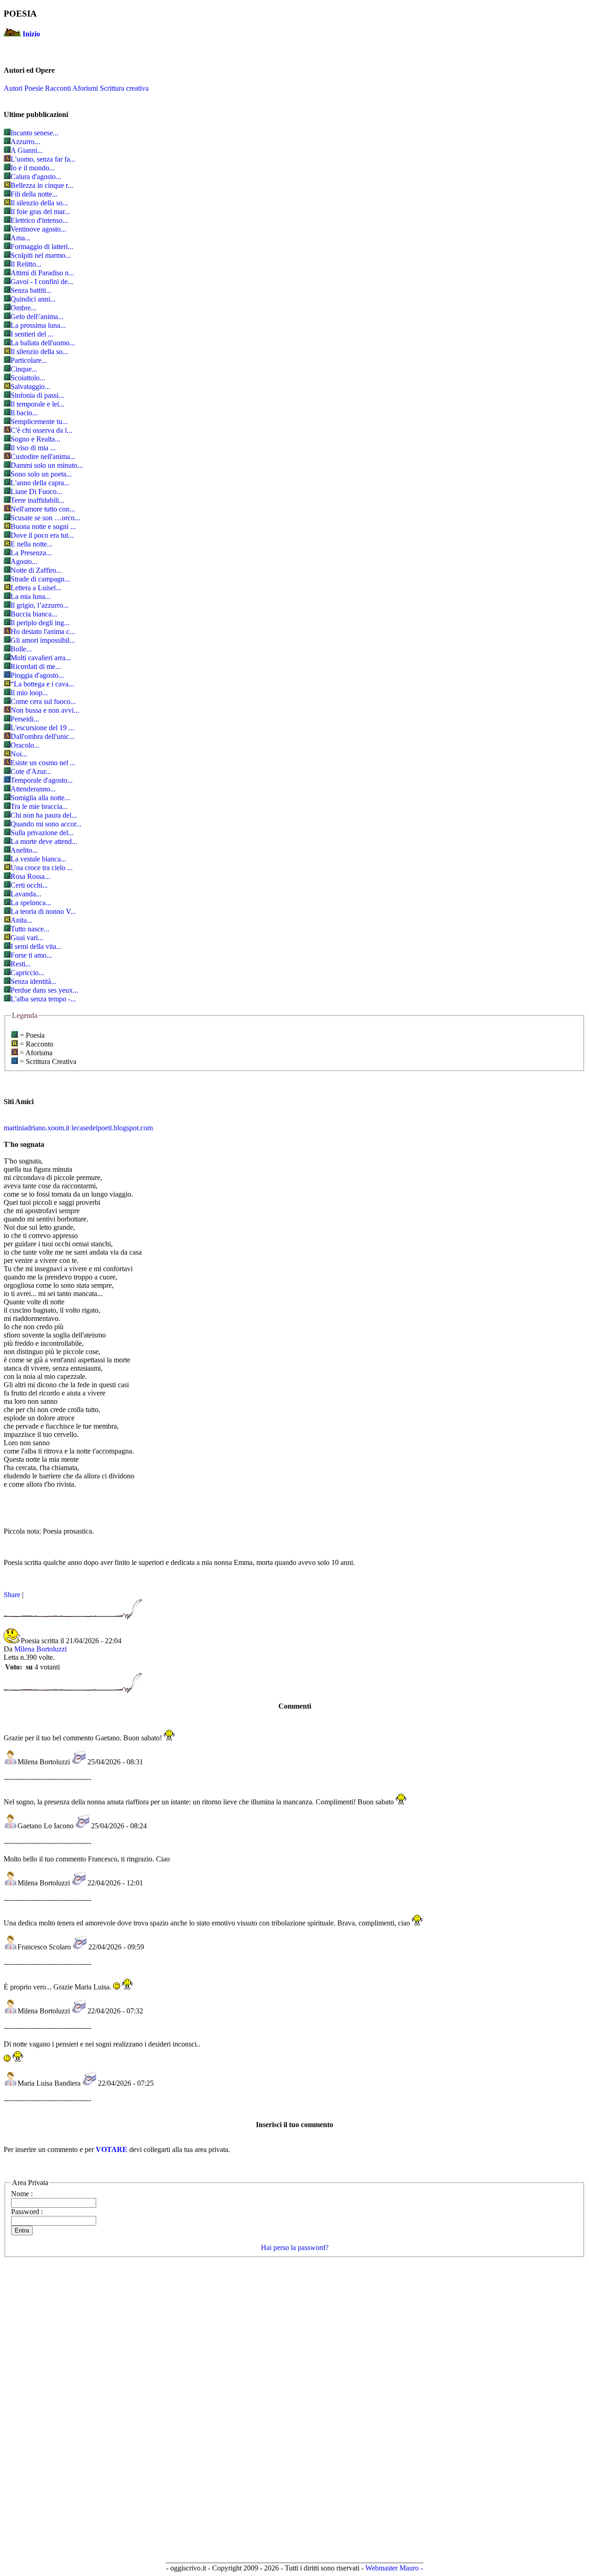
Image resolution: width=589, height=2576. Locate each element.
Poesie (34, 88)
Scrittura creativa (124, 88)
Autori (13, 88)
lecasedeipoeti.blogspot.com (112, 1128)
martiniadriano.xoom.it (37, 1128)
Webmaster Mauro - (394, 2568)
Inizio (31, 34)
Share (12, 1595)
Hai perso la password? (295, 2247)
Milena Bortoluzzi (40, 1649)
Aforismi (85, 88)
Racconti (58, 88)
